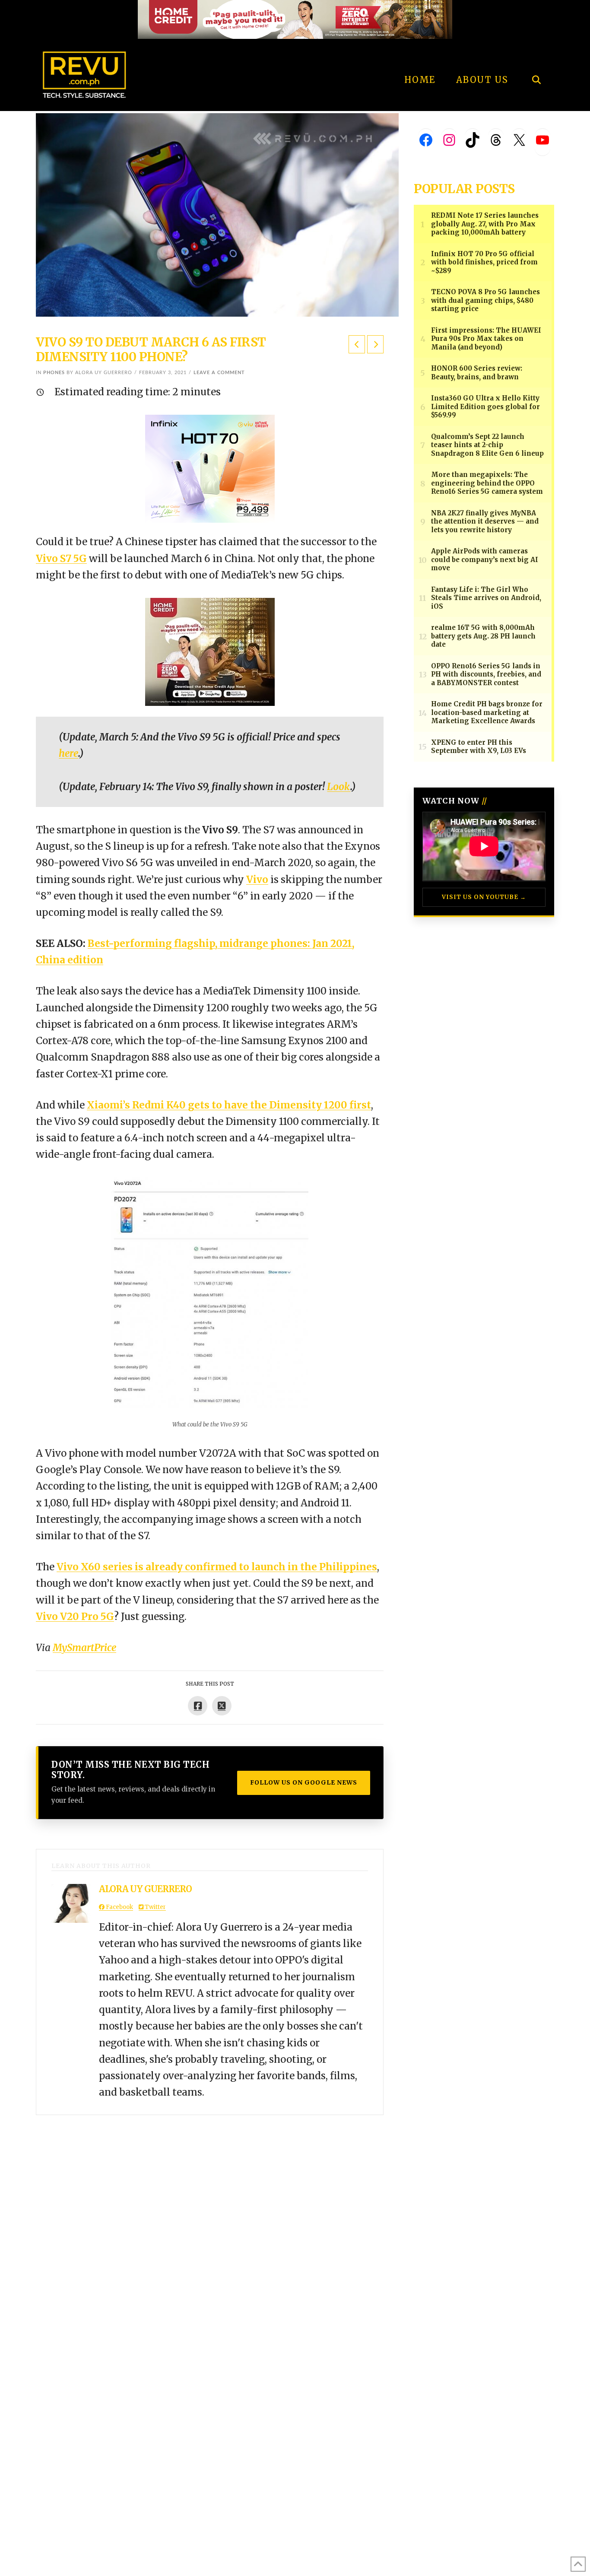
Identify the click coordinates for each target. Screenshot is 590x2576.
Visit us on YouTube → (484, 897)
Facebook (119, 1907)
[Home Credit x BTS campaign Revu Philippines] (295, 19)
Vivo (257, 880)
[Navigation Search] (536, 56)
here (68, 753)
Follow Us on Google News (304, 1782)
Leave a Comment (219, 373)
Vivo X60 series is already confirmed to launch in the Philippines (217, 1567)
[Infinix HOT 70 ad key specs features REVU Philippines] (210, 468)
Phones (54, 373)
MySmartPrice (84, 1648)
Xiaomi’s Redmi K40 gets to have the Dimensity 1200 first (229, 1105)
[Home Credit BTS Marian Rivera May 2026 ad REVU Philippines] (210, 651)
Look (339, 787)
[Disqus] (210, 2223)
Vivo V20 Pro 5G (75, 1617)
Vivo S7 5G (61, 559)
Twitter (155, 1907)
